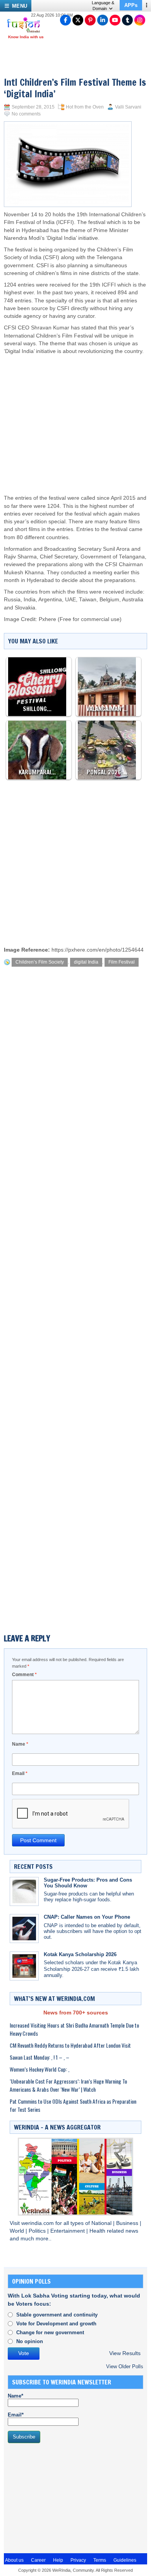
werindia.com (38, 2223)
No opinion (30, 2341)
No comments (26, 114)
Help (58, 2560)
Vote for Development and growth (56, 2324)
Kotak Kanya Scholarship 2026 (80, 1954)
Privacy (78, 2560)
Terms (100, 2560)
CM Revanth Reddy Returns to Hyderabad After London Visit (70, 2045)
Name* (15, 2396)
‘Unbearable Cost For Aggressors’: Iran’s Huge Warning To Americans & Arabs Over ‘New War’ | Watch (68, 2085)
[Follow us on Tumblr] (127, 20)
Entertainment (68, 2231)
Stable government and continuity (57, 2315)
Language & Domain (103, 6)
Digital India (62, 238)
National (102, 2223)
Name (20, 1744)
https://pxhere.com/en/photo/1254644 (98, 950)
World (18, 2231)
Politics (38, 2231)
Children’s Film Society (40, 962)
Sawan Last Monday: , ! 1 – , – (39, 2057)
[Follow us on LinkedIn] (103, 20)
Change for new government (50, 2332)
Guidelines (125, 2560)
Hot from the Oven (85, 107)
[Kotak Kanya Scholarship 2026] (24, 1966)
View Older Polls (125, 2366)
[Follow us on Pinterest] (90, 20)
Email (20, 1773)
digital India (86, 962)
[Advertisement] (79, 417)
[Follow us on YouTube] (115, 20)
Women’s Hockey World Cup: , (39, 2069)
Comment (24, 1675)
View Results (125, 2353)
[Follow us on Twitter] (78, 20)
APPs (131, 5)
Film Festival (122, 962)
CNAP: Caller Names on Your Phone (87, 1917)
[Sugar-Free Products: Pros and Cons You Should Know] (24, 1891)
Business (128, 2223)
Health (98, 2231)
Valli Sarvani (128, 107)
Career (38, 2560)
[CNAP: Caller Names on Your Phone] (24, 1929)
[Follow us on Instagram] (140, 20)
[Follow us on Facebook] (65, 20)
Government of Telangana (113, 557)
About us (14, 2560)
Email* (16, 2415)
